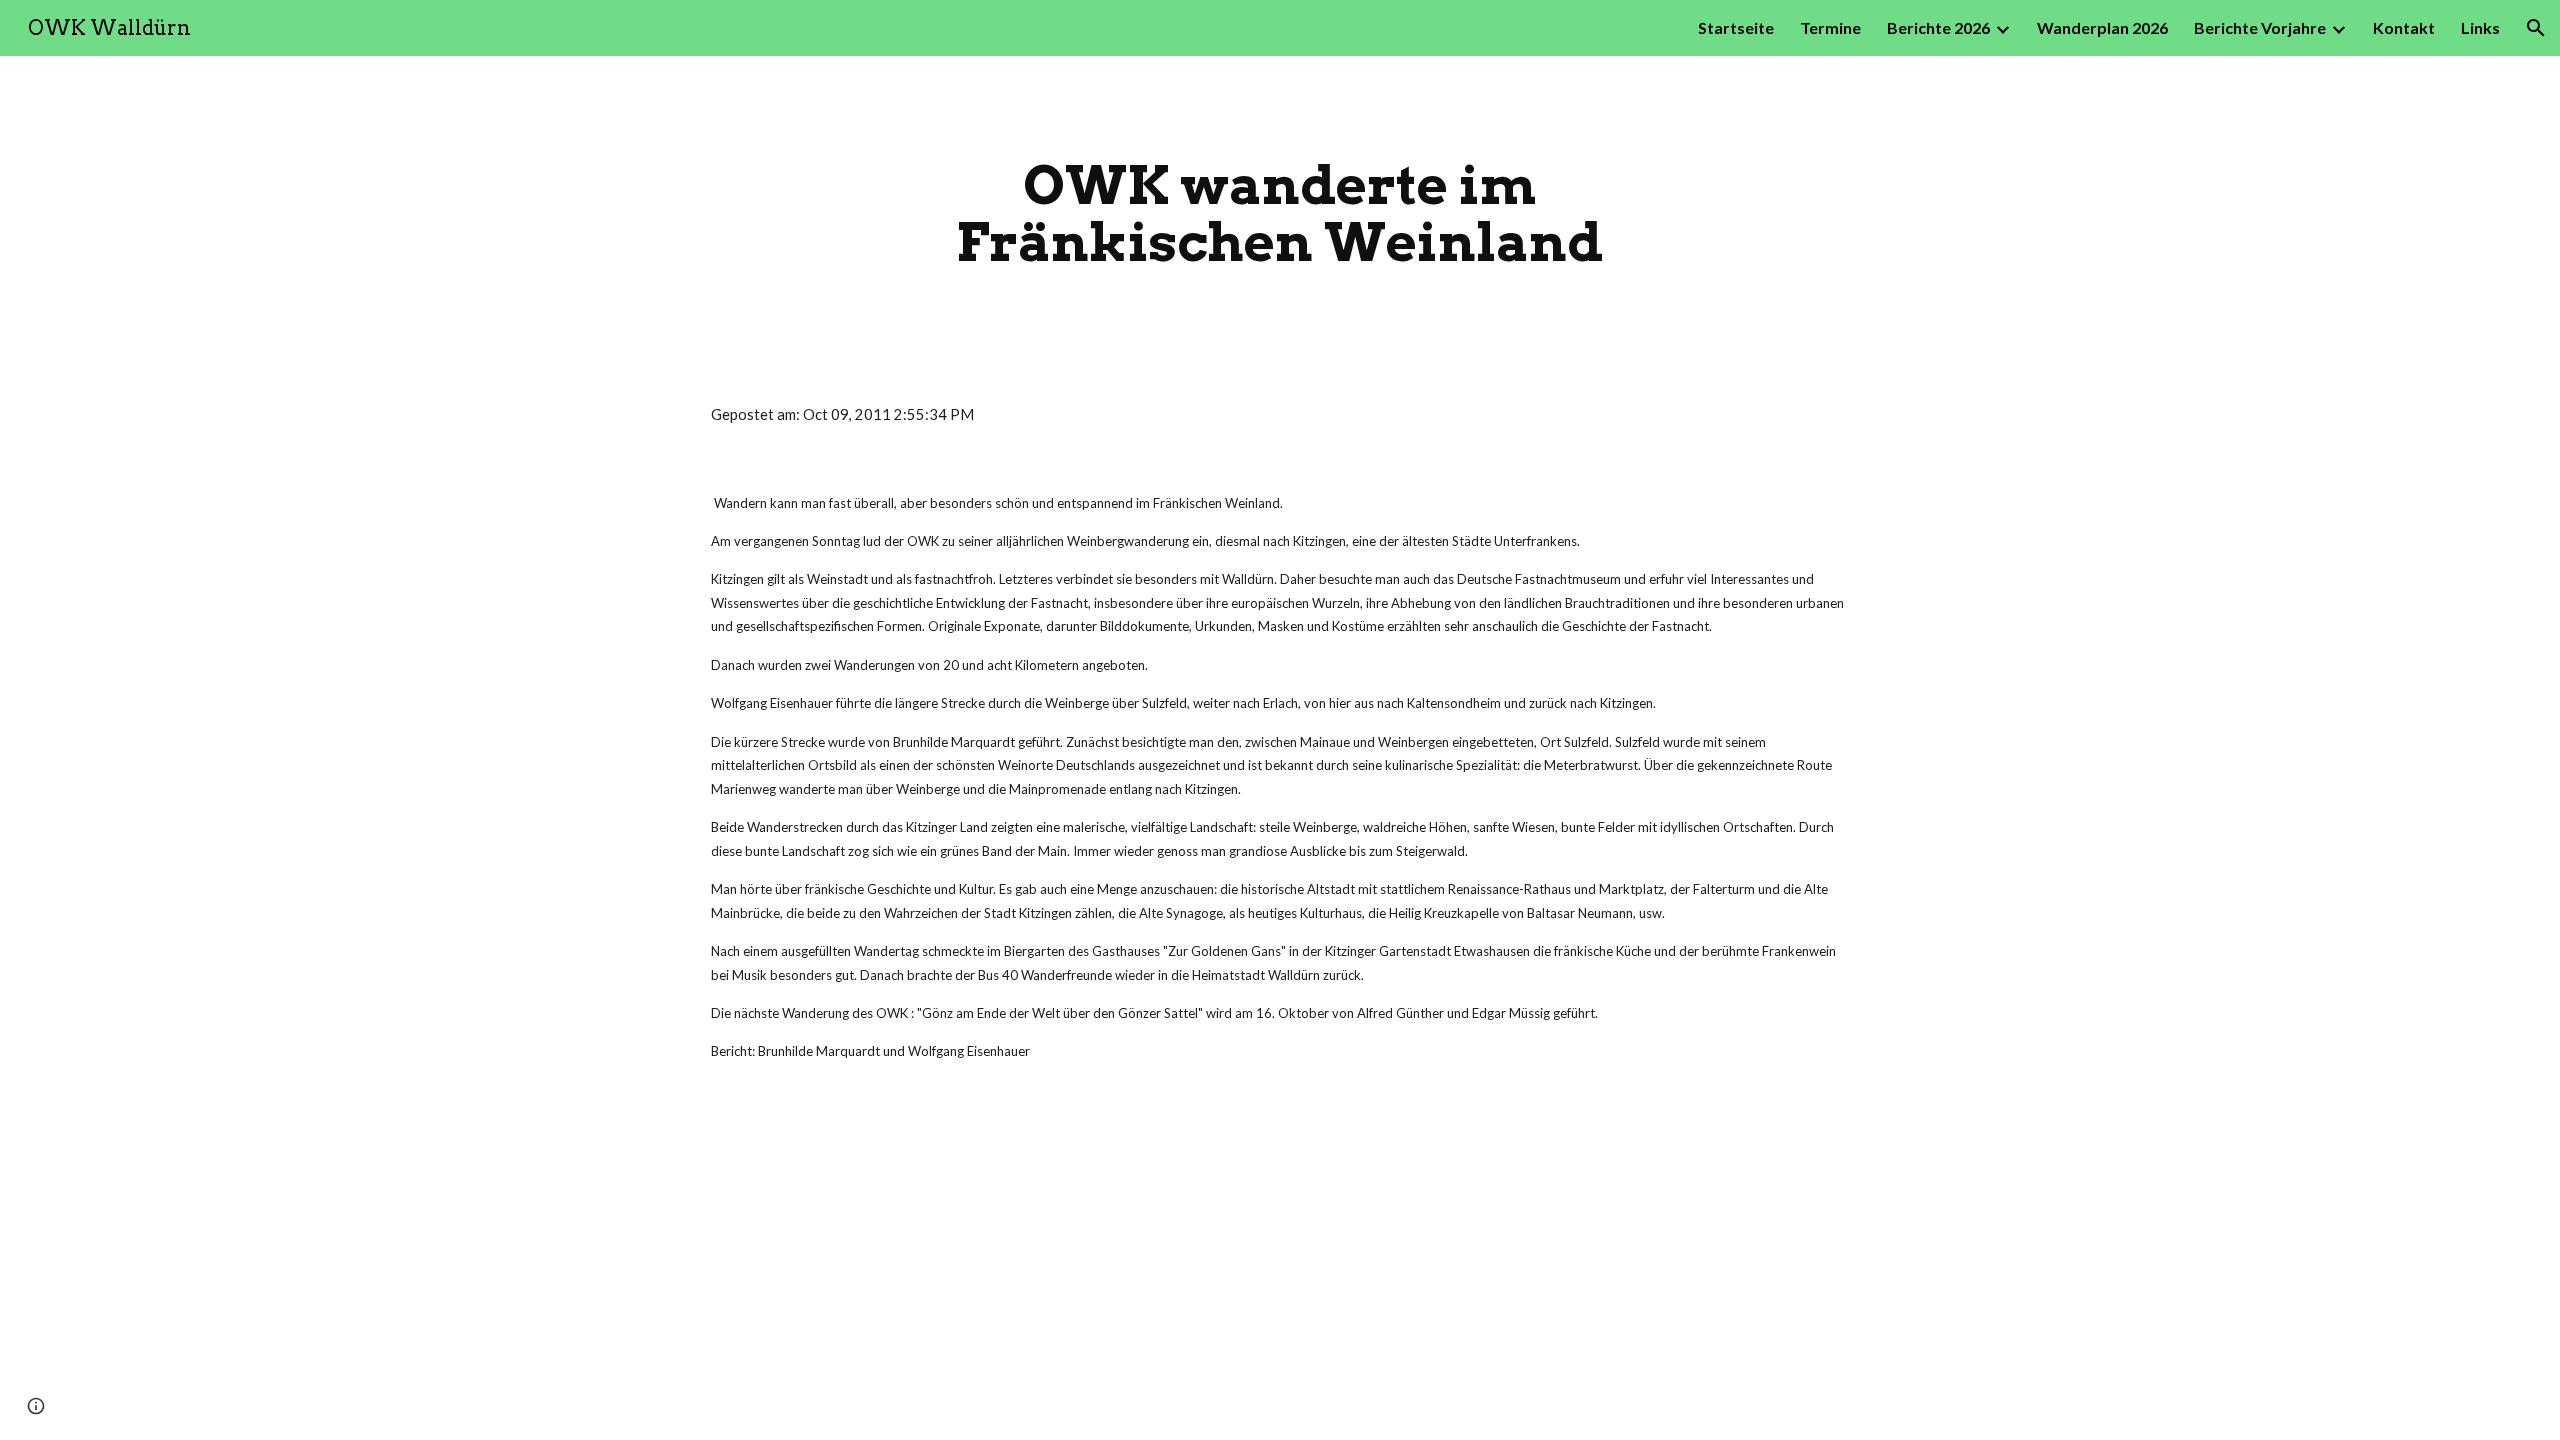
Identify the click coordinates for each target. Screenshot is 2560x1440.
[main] (1280, 213)
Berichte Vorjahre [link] (2260, 27)
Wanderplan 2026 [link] (2102, 27)
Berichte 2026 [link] (1938, 27)
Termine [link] (1830, 27)
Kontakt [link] (2404, 27)
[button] (2536, 28)
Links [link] (2480, 27)
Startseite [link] (1736, 27)
